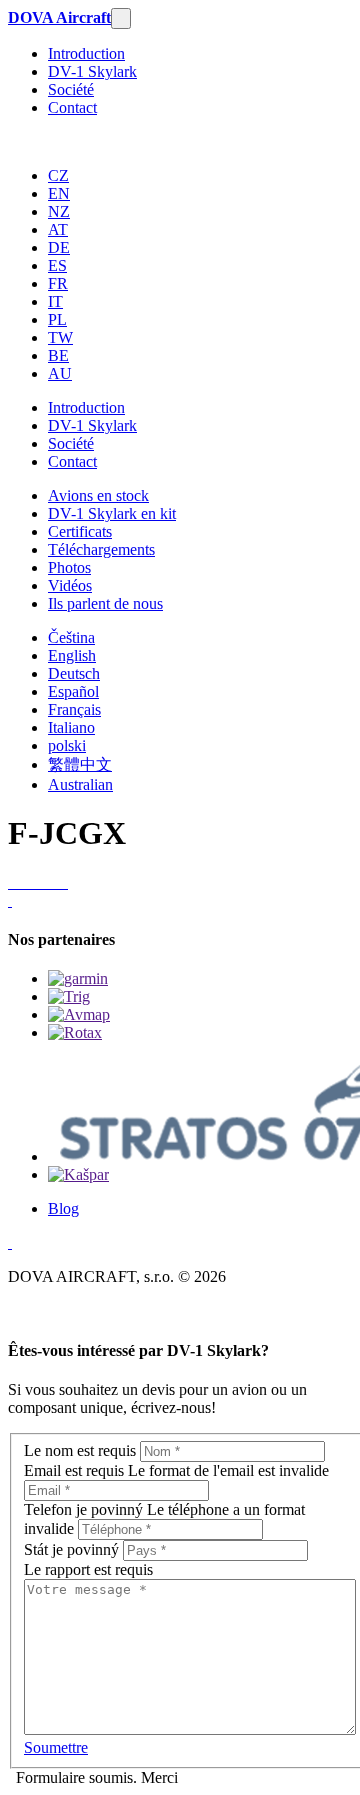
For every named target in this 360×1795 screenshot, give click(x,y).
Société (71, 89)
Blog (63, 1208)
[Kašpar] (78, 1174)
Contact (72, 107)
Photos (69, 567)
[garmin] (78, 978)
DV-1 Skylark (92, 71)
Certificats (80, 531)
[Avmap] (79, 1014)
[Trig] (69, 996)
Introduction (86, 53)
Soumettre (56, 1747)
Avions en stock (98, 495)
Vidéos (70, 585)
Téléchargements (101, 549)
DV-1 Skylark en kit (112, 513)
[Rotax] (75, 1032)
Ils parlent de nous (105, 603)
